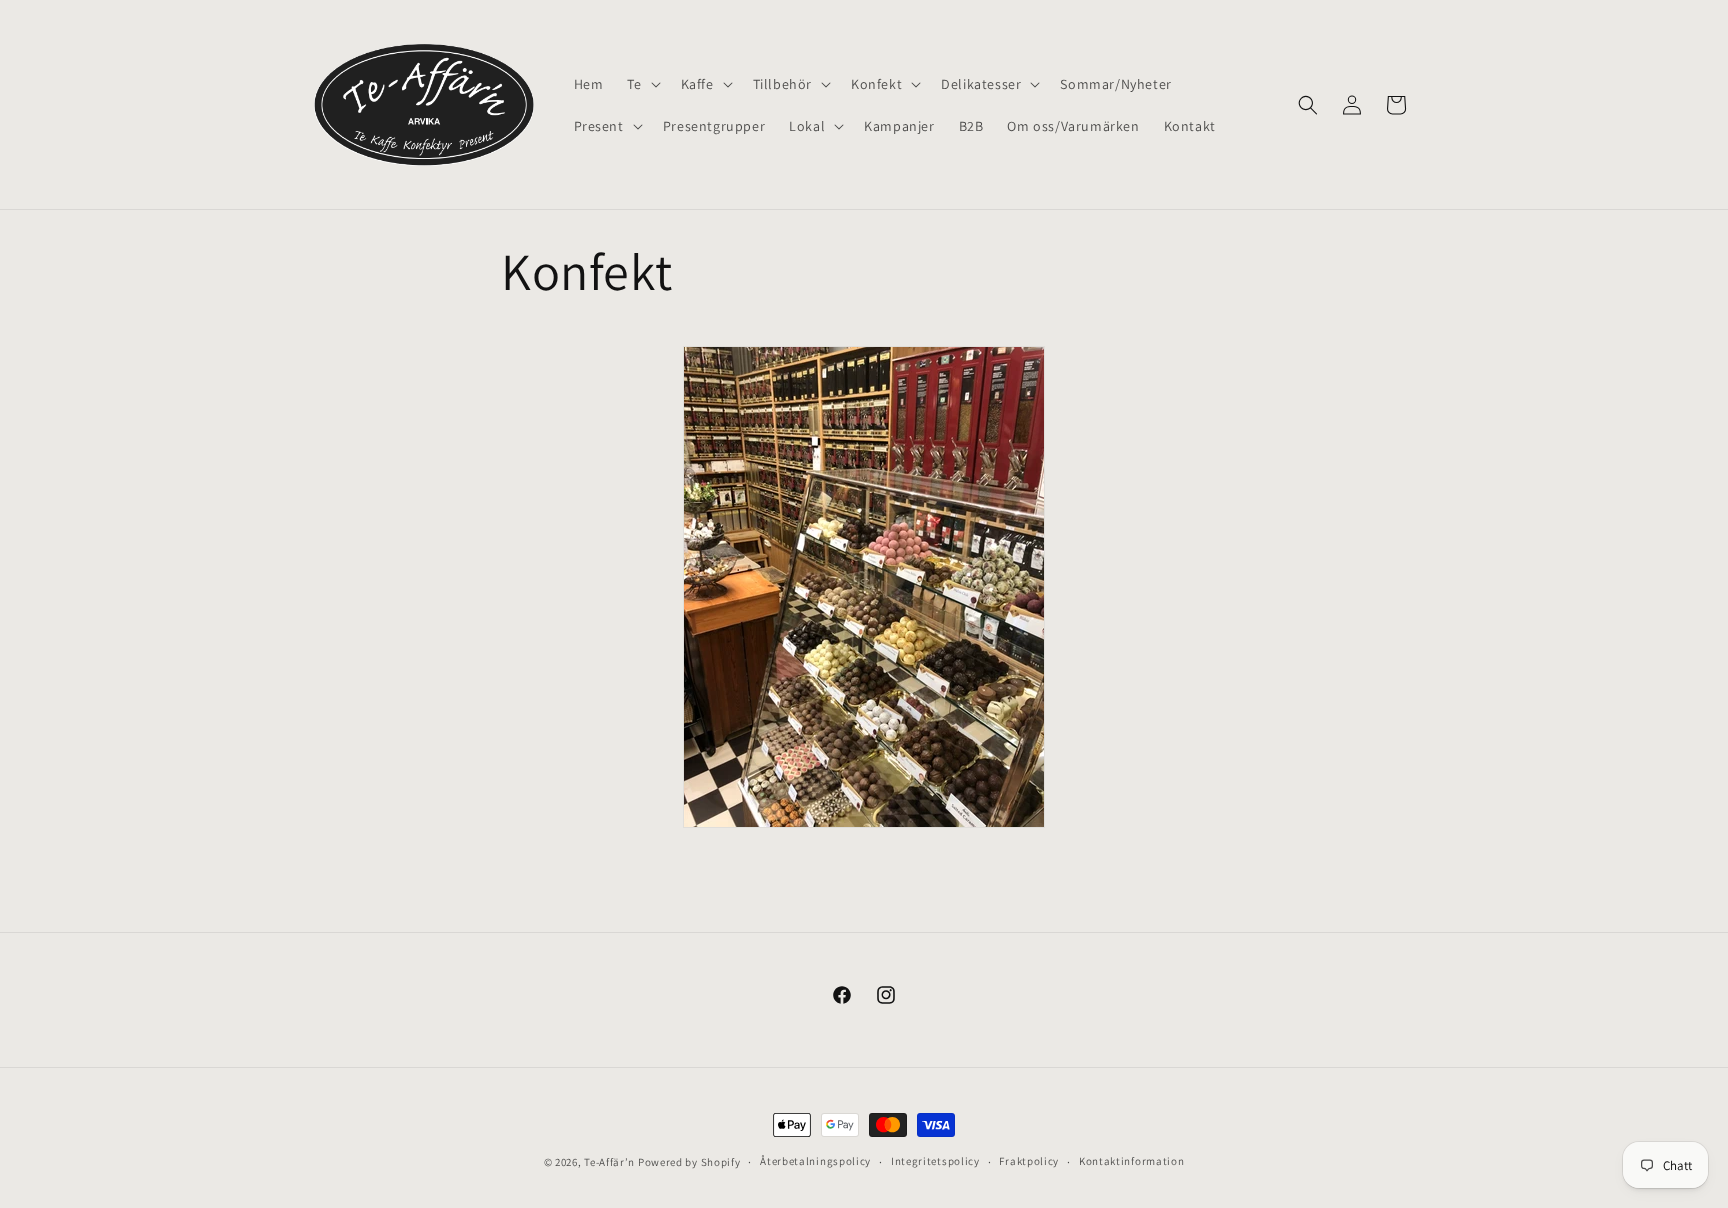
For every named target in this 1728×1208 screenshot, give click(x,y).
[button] (641, 84)
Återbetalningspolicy (815, 1162)
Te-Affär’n (609, 1162)
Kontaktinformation (1132, 1162)
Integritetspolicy (935, 1162)
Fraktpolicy (1029, 1162)
